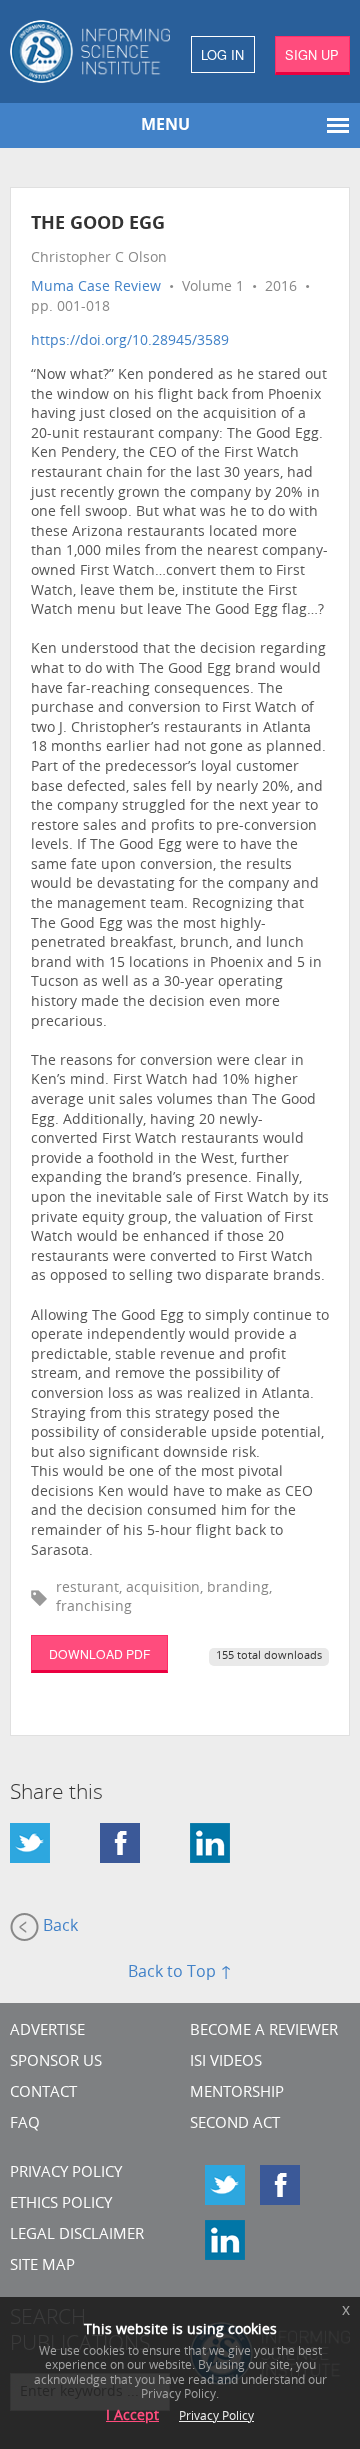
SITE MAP (42, 2266)
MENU (165, 126)
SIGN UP (312, 54)
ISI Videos (226, 2062)
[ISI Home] (90, 51)
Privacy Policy (66, 2173)
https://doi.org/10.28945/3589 (130, 341)
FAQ (25, 2124)
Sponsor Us (56, 2062)
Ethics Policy (61, 2204)
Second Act (235, 2124)
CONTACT (43, 2093)
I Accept (132, 2416)
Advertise (47, 2031)
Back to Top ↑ (180, 1973)
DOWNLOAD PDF (99, 1653)
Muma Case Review (96, 287)
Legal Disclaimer (77, 2235)
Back (58, 1928)
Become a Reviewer (264, 2031)
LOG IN (222, 54)
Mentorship (237, 2093)
